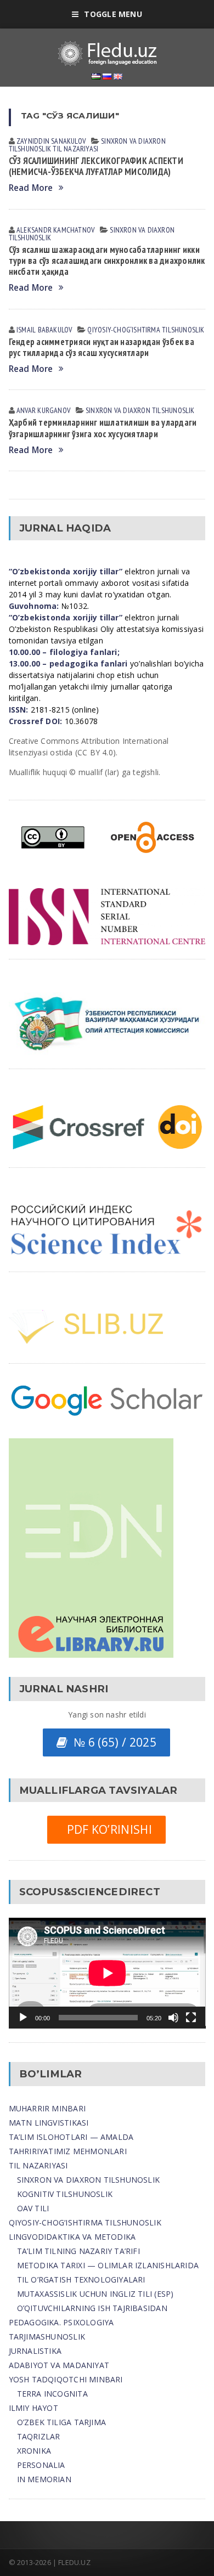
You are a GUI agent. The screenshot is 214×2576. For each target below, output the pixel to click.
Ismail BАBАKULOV (44, 330)
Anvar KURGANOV (43, 410)
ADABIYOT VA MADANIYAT (59, 2365)
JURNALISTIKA (35, 2351)
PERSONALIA (41, 2465)
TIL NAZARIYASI (38, 2165)
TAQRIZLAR (39, 2436)
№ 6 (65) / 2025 (112, 1742)
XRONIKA (34, 2451)
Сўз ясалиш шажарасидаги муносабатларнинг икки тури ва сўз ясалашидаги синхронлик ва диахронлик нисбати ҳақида (107, 261)
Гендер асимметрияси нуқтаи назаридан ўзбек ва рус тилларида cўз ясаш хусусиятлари (102, 347)
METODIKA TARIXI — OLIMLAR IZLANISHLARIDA (108, 2265)
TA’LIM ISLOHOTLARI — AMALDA (71, 2137)
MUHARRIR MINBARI (47, 2108)
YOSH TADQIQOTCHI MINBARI (66, 2379)
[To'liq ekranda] (191, 2018)
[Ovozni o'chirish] (173, 2018)
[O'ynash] (23, 2018)
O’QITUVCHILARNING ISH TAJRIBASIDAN (92, 2308)
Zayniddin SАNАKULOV (51, 141)
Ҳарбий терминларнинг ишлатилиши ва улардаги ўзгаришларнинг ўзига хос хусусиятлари (103, 428)
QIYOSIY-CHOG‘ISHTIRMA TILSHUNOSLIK (146, 330)
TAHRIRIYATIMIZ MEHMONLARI (68, 2151)
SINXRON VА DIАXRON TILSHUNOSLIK (140, 410)
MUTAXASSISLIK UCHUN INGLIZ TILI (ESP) (95, 2294)
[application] (107, 1973)
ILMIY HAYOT (33, 2408)
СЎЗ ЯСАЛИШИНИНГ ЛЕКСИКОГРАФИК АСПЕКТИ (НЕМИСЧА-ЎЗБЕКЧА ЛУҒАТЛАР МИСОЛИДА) (96, 166)
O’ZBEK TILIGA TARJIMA (61, 2422)
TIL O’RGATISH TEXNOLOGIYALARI (81, 2280)
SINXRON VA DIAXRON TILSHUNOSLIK (89, 2180)
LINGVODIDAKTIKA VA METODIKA (72, 2237)
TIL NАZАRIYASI (75, 149)
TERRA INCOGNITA (52, 2394)
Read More (31, 188)
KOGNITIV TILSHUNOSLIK (65, 2194)
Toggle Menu (113, 14)
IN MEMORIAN (44, 2479)
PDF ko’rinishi (106, 1829)
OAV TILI (33, 2208)
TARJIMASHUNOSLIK (47, 2337)
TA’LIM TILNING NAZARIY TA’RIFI (78, 2251)
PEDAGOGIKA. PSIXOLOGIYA (61, 2322)
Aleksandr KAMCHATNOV (55, 230)
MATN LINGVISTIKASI (49, 2123)
